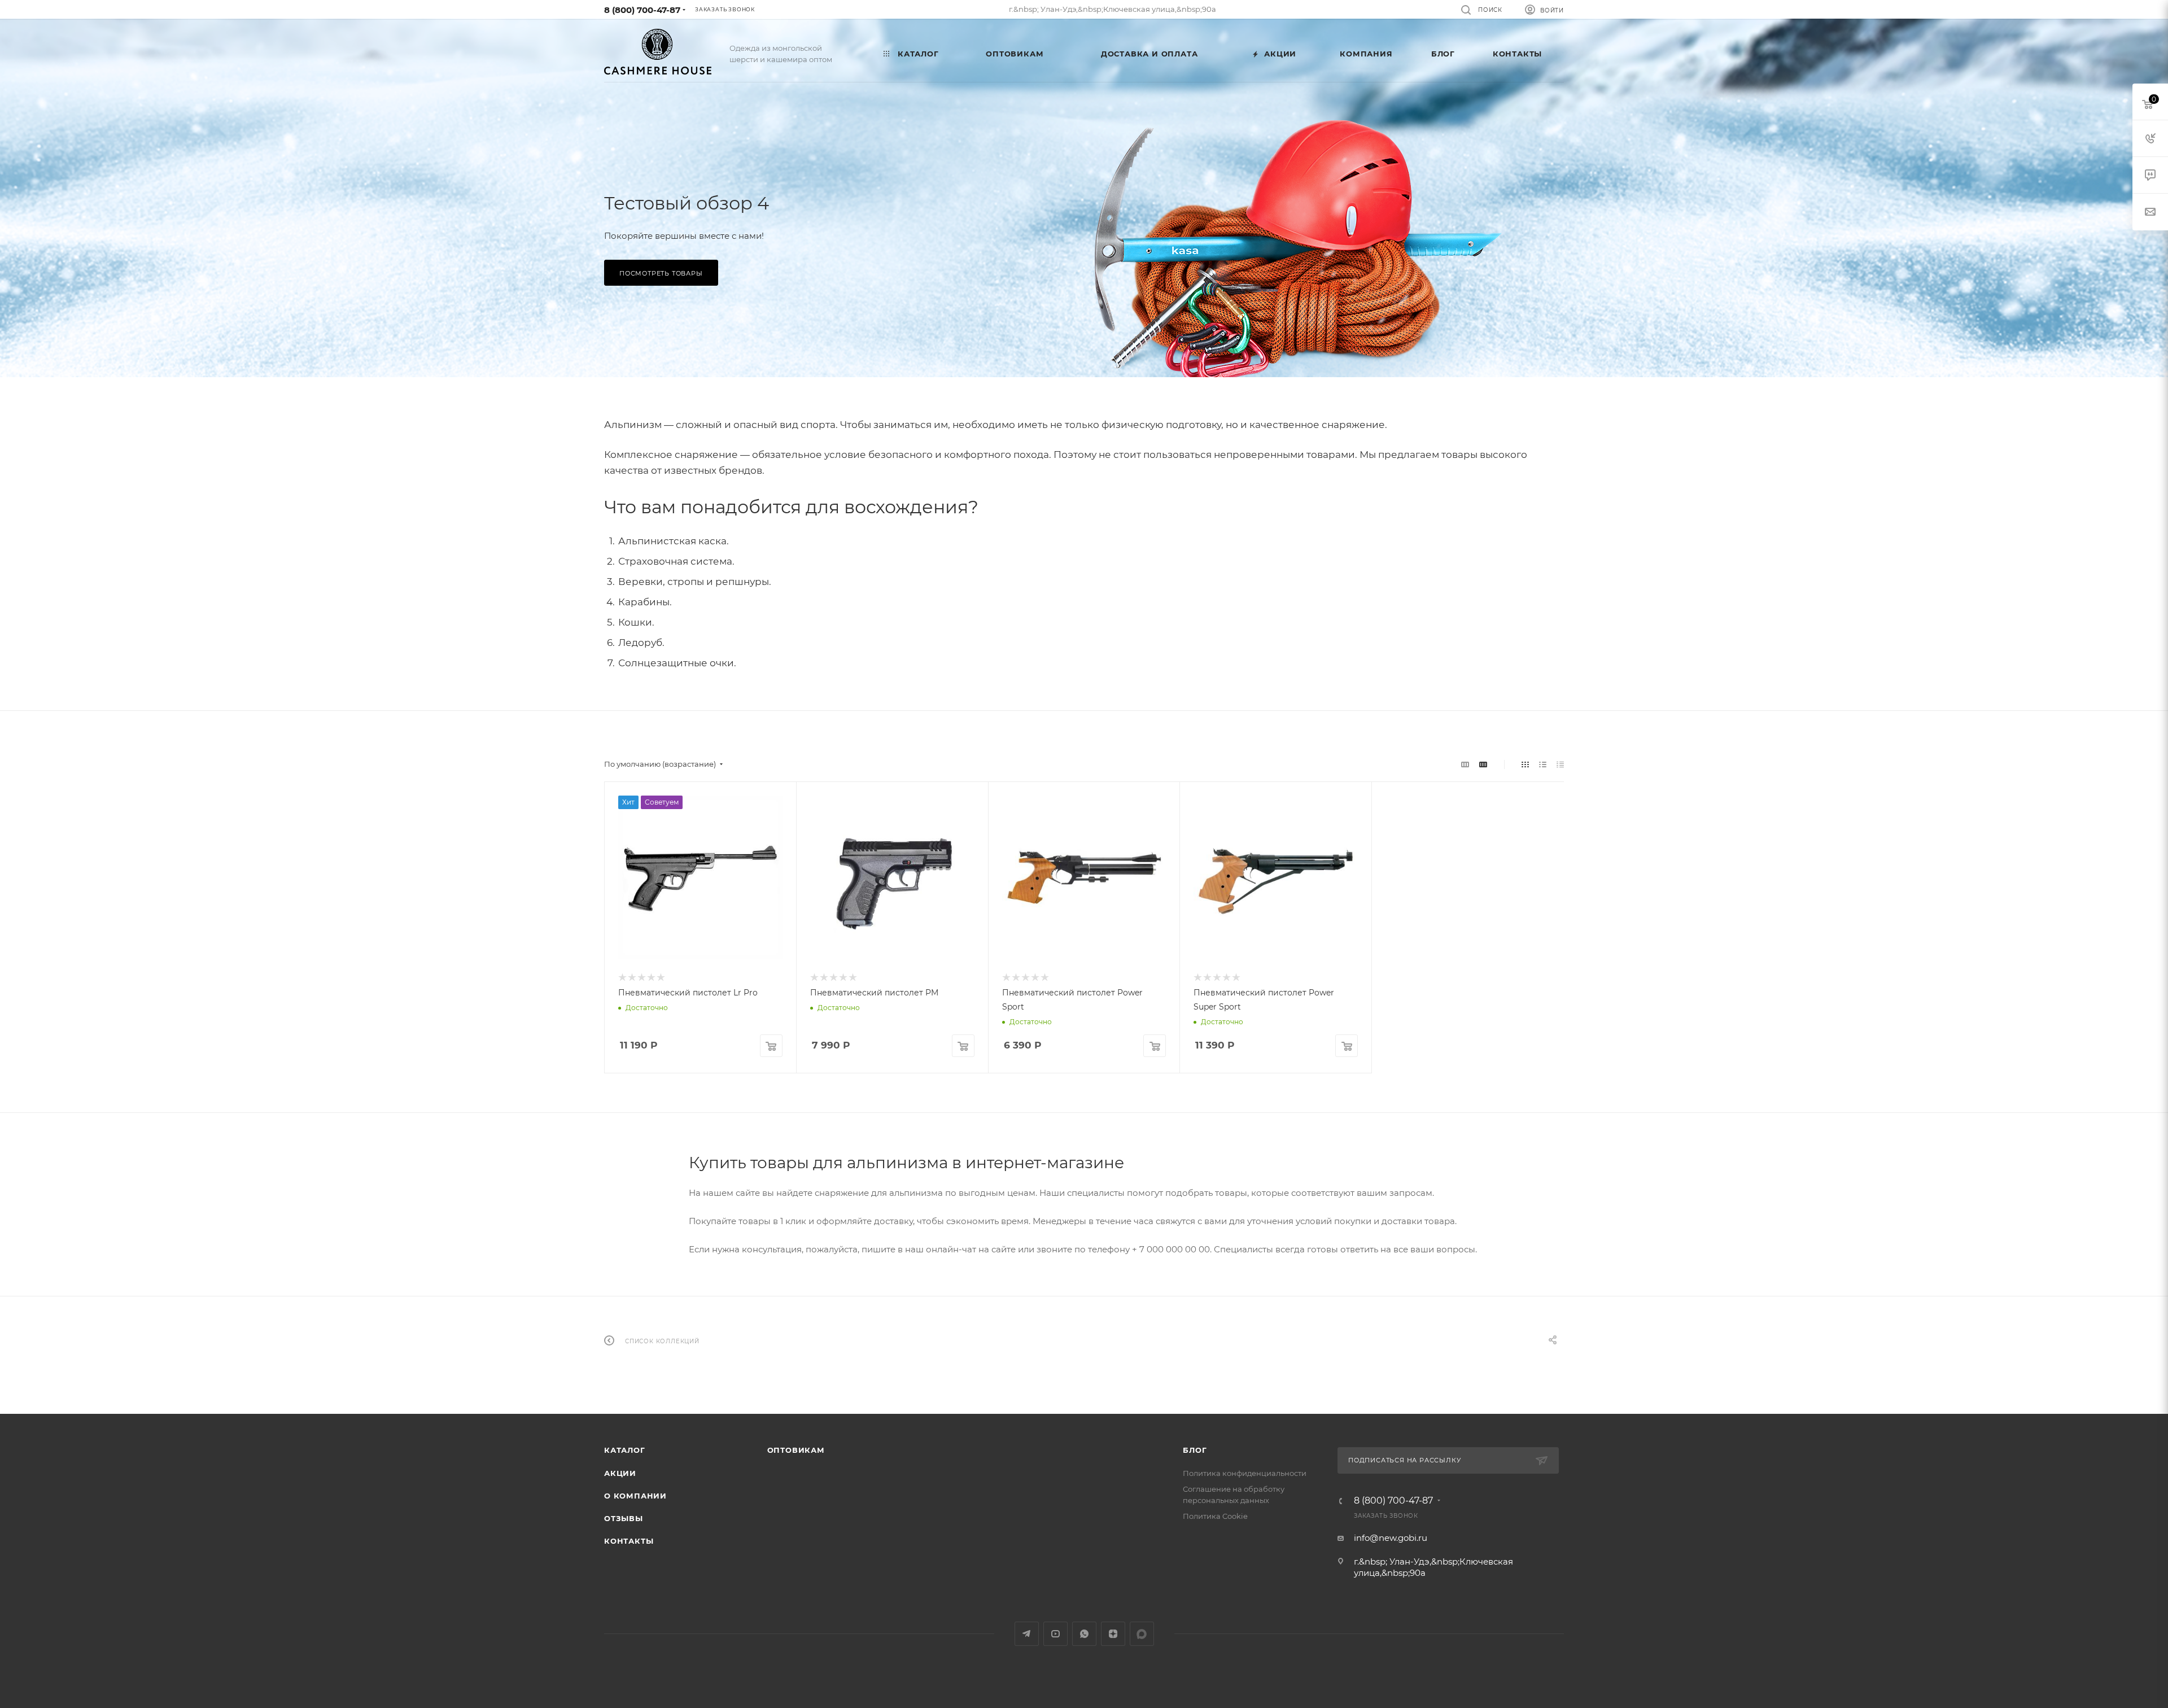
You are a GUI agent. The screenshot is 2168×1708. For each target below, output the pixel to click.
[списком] (1543, 764)
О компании (635, 1496)
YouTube (1055, 1634)
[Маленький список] (1465, 764)
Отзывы (624, 1518)
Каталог (625, 1450)
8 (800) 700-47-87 (642, 10)
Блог (1195, 1450)
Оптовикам (796, 1450)
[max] (1142, 1634)
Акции (620, 1473)
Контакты (629, 1541)
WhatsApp (1084, 1634)
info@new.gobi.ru (1391, 1538)
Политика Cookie (1215, 1516)
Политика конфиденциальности (1245, 1473)
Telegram (1027, 1634)
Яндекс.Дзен (1113, 1634)
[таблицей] (1560, 764)
